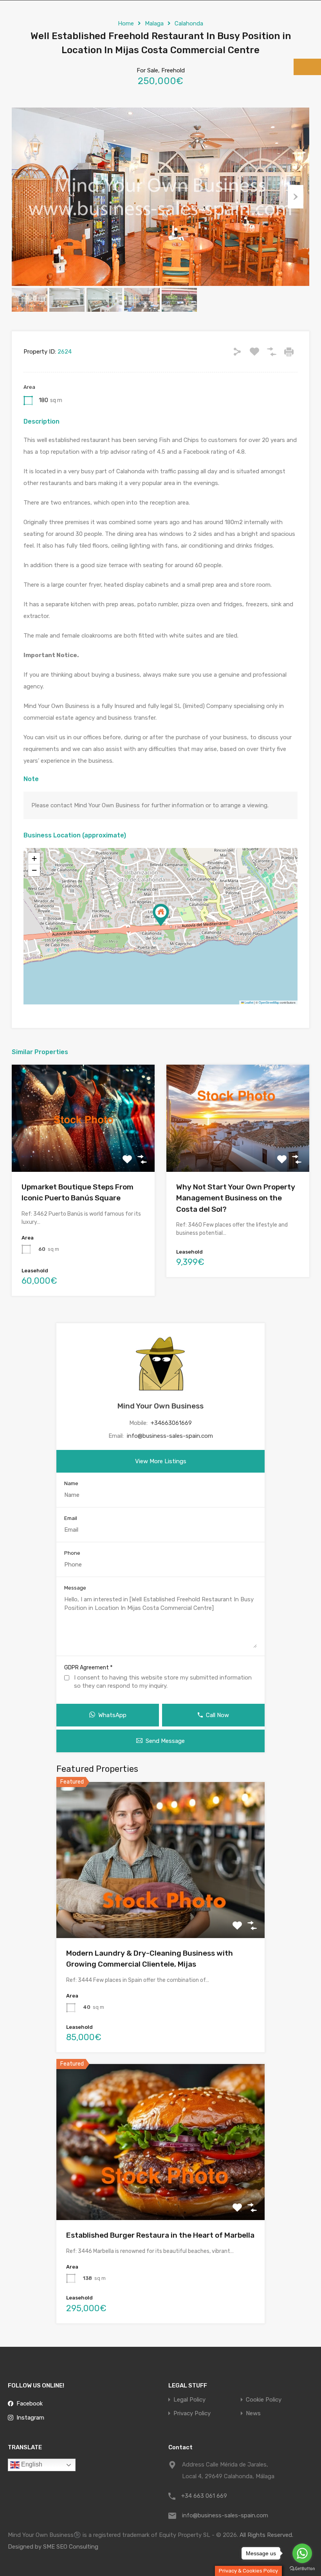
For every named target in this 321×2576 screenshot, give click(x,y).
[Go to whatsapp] (302, 2553)
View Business (83, 1151)
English (31, 2464)
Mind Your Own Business (160, 1406)
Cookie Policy (264, 2400)
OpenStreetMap (269, 1002)
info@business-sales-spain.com (170, 1436)
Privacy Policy (192, 2413)
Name (71, 1483)
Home (126, 23)
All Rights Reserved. (266, 2535)
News (253, 2413)
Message (75, 1588)
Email (71, 1518)
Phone (72, 1553)
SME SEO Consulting (71, 2547)
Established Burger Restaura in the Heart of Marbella (160, 2235)
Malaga (154, 23)
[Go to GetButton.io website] (302, 2568)
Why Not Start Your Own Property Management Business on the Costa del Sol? (236, 1198)
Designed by (25, 2547)
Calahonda (189, 23)
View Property (161, 1907)
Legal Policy (189, 2400)
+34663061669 (171, 1423)
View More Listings (161, 1461)
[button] (161, 915)
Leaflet (249, 1002)
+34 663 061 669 (204, 2496)
